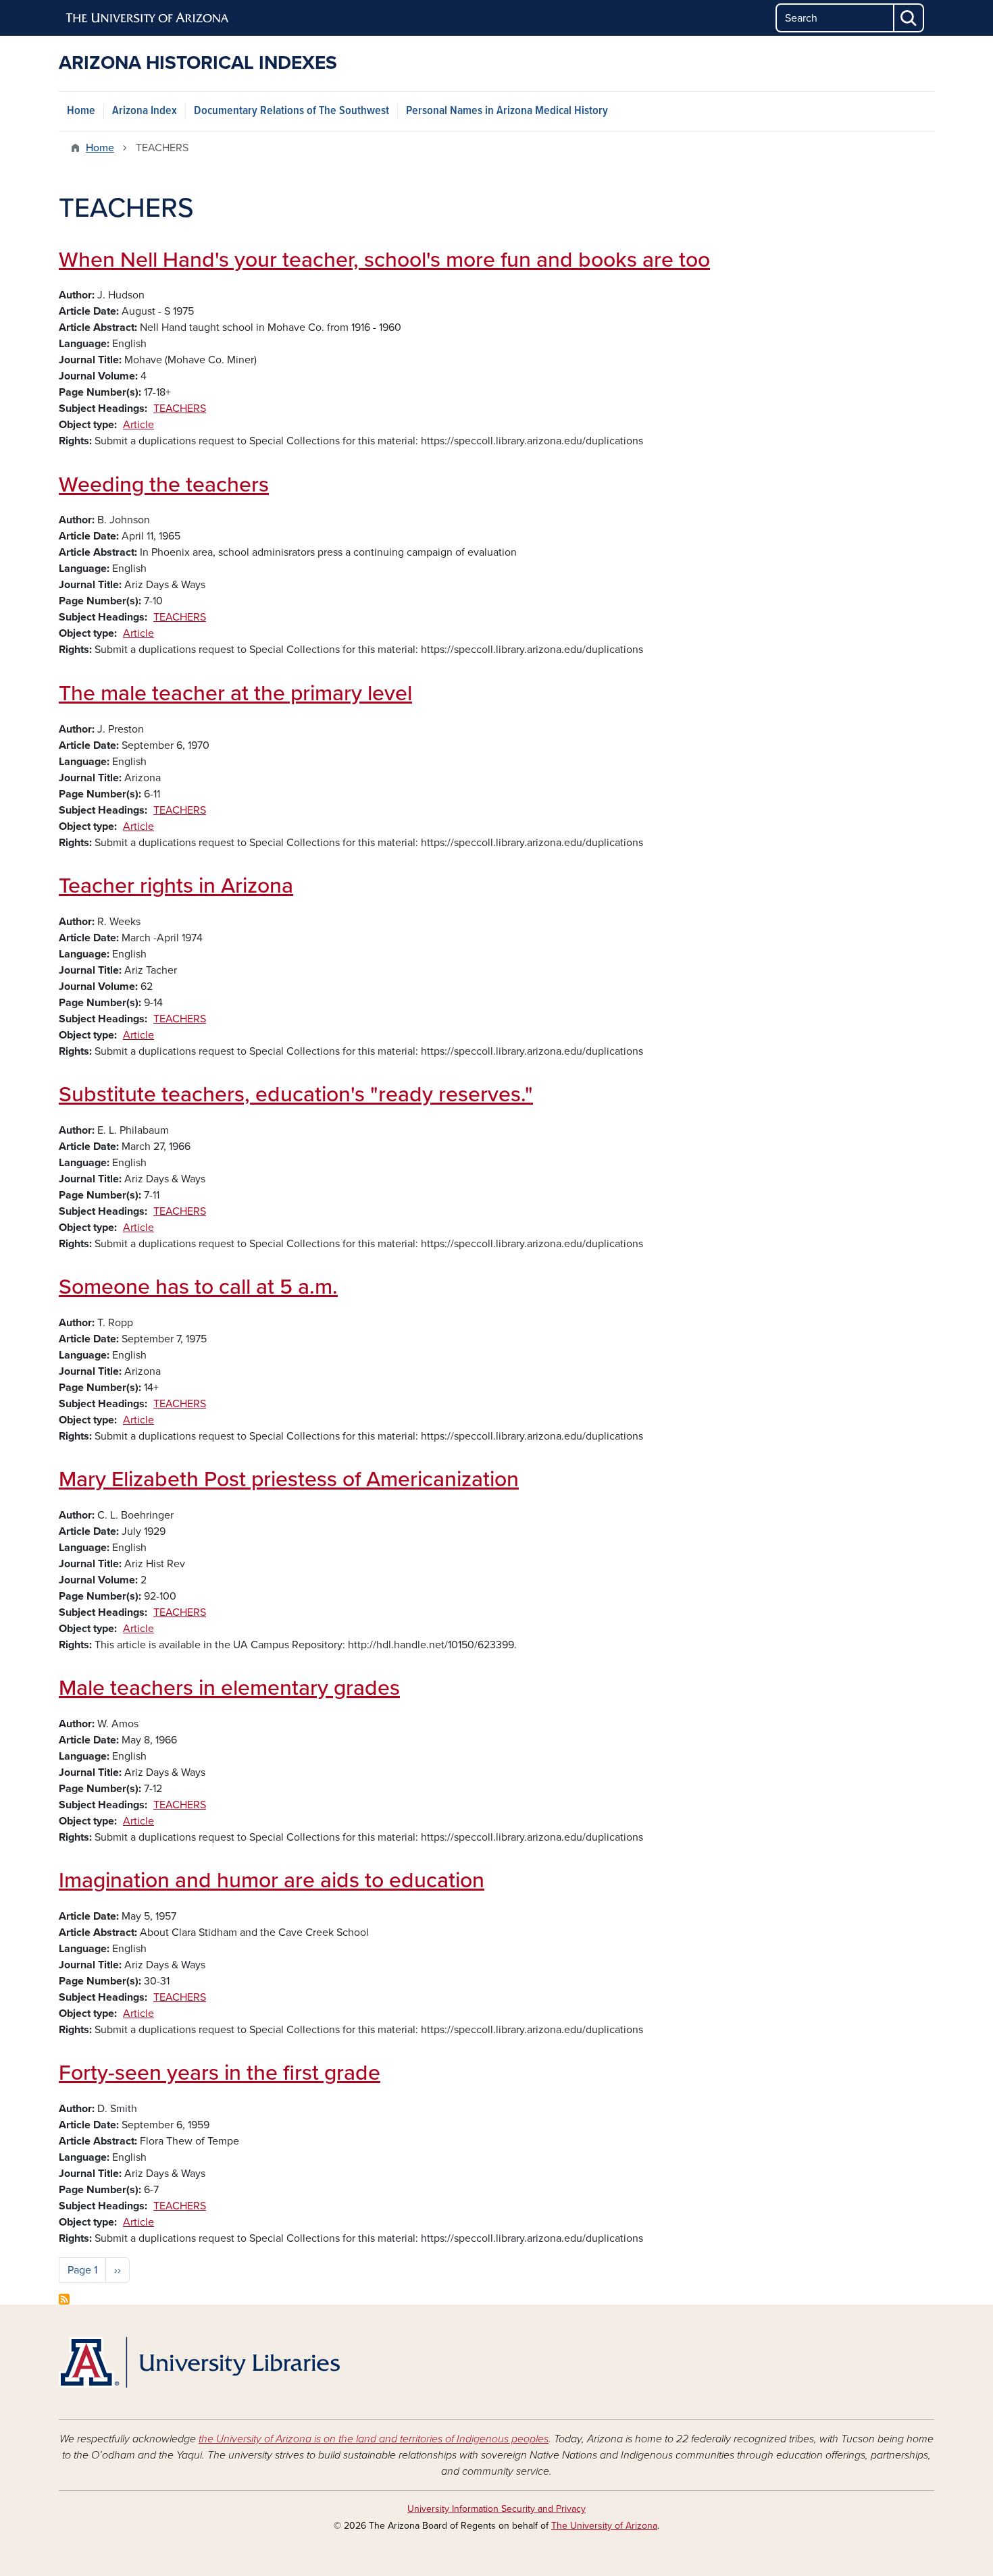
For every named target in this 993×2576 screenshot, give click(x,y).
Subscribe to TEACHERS (64, 2299)
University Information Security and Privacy (496, 2509)
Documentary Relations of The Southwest (291, 111)
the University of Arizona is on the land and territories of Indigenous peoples (374, 2439)
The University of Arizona (604, 2526)
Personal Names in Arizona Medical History (507, 111)
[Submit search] (909, 18)
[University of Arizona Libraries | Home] (199, 2362)
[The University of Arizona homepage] (148, 18)
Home (81, 111)
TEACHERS (180, 409)
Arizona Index (145, 111)
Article (138, 425)
